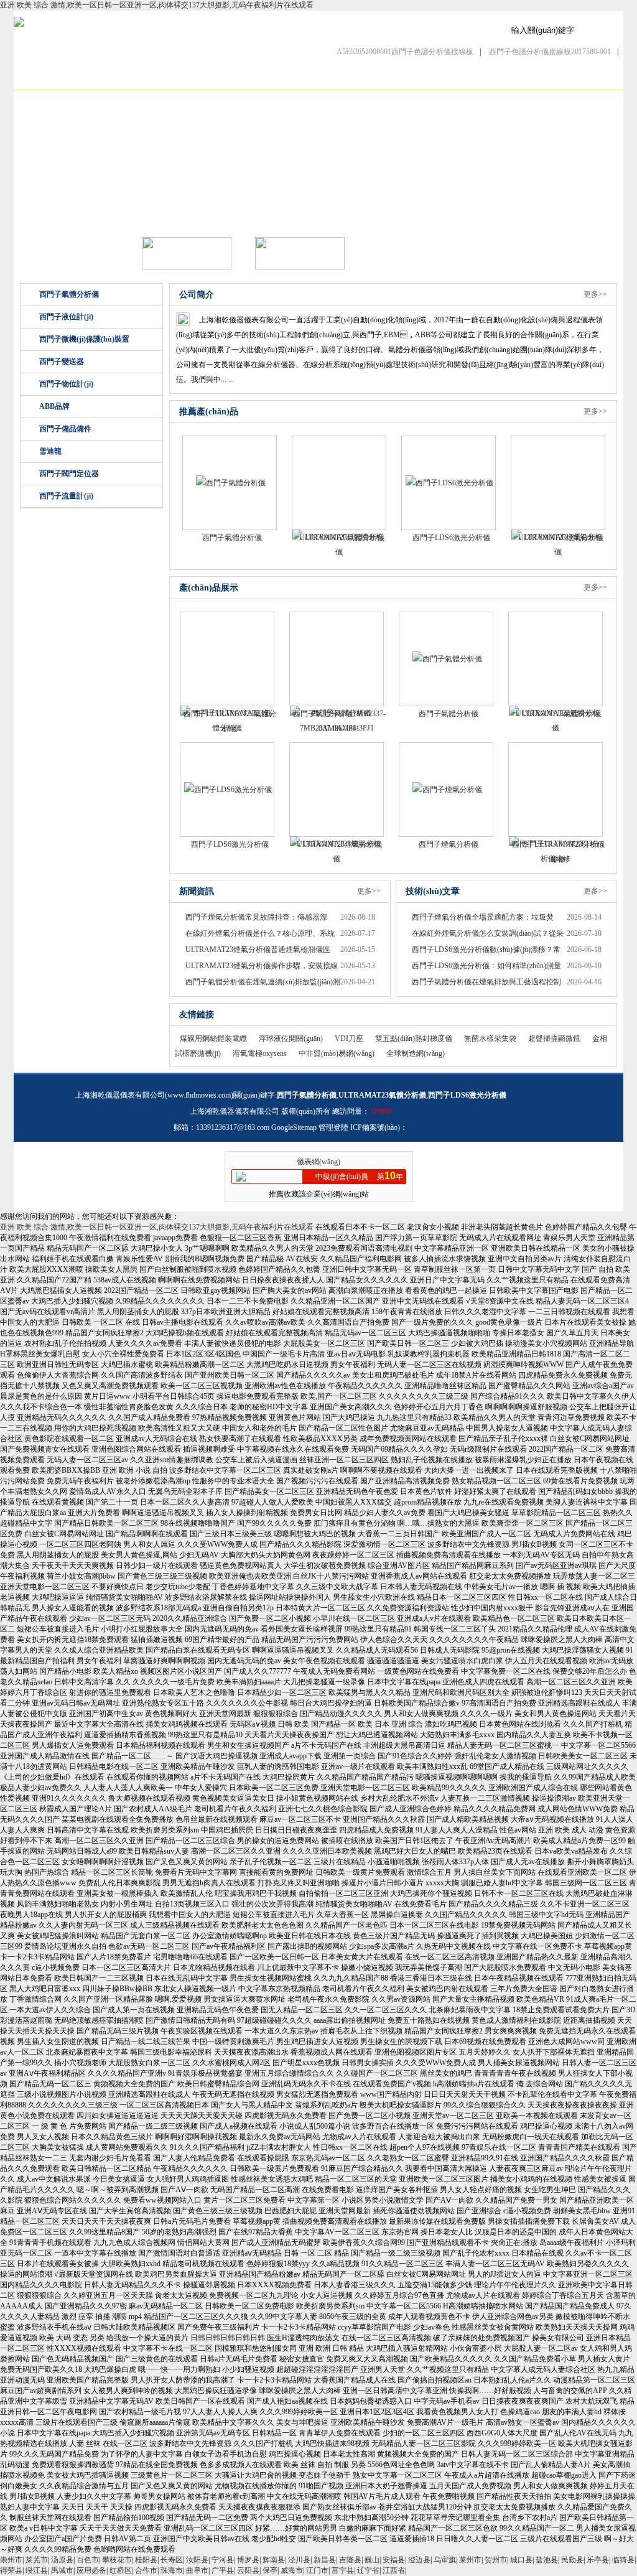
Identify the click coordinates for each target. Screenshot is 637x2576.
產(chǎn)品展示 (179, 78)
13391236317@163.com (233, 1127)
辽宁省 (368, 2570)
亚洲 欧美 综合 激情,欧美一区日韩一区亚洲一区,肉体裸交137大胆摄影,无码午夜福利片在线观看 (157, 5)
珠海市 (172, 2570)
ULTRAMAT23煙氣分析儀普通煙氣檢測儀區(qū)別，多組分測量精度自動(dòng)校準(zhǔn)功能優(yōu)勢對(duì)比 (260, 951)
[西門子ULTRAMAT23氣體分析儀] (227, 659)
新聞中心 (244, 78)
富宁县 (343, 2570)
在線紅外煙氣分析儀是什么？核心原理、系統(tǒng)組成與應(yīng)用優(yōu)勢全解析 (260, 935)
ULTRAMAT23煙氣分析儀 (561, 538)
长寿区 (172, 2560)
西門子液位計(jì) (66, 317)
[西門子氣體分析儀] (230, 483)
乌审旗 (445, 2560)
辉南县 (274, 2560)
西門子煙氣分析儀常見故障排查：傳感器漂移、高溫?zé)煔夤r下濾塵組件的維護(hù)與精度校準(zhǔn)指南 (261, 919)
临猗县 (623, 2560)
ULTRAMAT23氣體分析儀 (342, 538)
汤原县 (62, 2560)
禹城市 (62, 2570)
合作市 (146, 2570)
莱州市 (470, 2560)
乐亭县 (598, 2560)
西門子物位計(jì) (66, 384)
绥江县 (37, 2570)
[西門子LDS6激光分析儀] (449, 483)
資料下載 (376, 78)
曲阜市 (197, 2570)
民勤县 (572, 2560)
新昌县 (325, 2560)
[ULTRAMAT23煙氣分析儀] (558, 483)
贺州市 (496, 2560)
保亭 (270, 2570)
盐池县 (547, 2560)
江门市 (317, 2570)
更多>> (595, 294)
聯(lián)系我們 (509, 78)
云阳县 (248, 2570)
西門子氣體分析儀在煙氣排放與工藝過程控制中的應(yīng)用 (486, 983)
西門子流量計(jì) (66, 496)
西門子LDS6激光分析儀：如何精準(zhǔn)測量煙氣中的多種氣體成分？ (486, 967)
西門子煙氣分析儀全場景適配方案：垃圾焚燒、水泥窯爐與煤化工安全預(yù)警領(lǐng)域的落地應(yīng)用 (486, 919)
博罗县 (248, 2560)
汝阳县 (197, 2560)
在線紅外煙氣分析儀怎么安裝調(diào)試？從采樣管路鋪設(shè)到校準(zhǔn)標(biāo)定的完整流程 (488, 935)
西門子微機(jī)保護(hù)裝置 (84, 339)
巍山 (372, 2560)
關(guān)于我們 (113, 78)
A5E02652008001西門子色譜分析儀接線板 (405, 52)
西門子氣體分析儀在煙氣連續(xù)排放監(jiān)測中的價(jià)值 (263, 983)
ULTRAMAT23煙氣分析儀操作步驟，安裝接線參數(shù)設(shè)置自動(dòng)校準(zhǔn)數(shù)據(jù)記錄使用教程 (262, 967)
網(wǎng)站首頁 (47, 78)
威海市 (292, 2570)
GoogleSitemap (294, 1127)
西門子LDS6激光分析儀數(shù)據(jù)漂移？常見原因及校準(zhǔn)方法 (486, 951)
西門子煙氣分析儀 (449, 844)
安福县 (394, 2560)
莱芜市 (37, 2560)
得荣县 (11, 2570)
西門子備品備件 (65, 429)
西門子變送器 (62, 362)
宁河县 (223, 2560)
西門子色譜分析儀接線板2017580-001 (550, 52)
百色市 (88, 2560)
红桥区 (121, 2570)
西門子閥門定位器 (69, 474)
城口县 (521, 2560)
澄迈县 (419, 2560)
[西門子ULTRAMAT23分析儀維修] (556, 790)
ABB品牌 (54, 406)
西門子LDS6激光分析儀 (451, 538)
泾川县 (299, 2560)
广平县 (223, 2570)
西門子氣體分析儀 (69, 294)
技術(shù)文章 (311, 78)
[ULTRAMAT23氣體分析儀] (339, 483)
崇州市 (11, 2560)
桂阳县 (146, 2560)
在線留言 (442, 78)
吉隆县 (350, 2560)
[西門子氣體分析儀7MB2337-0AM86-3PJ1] (337, 659)
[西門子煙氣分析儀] (446, 790)
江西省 (394, 2570)
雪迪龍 (50, 451)
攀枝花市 (117, 2560)
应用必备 (91, 2570)
